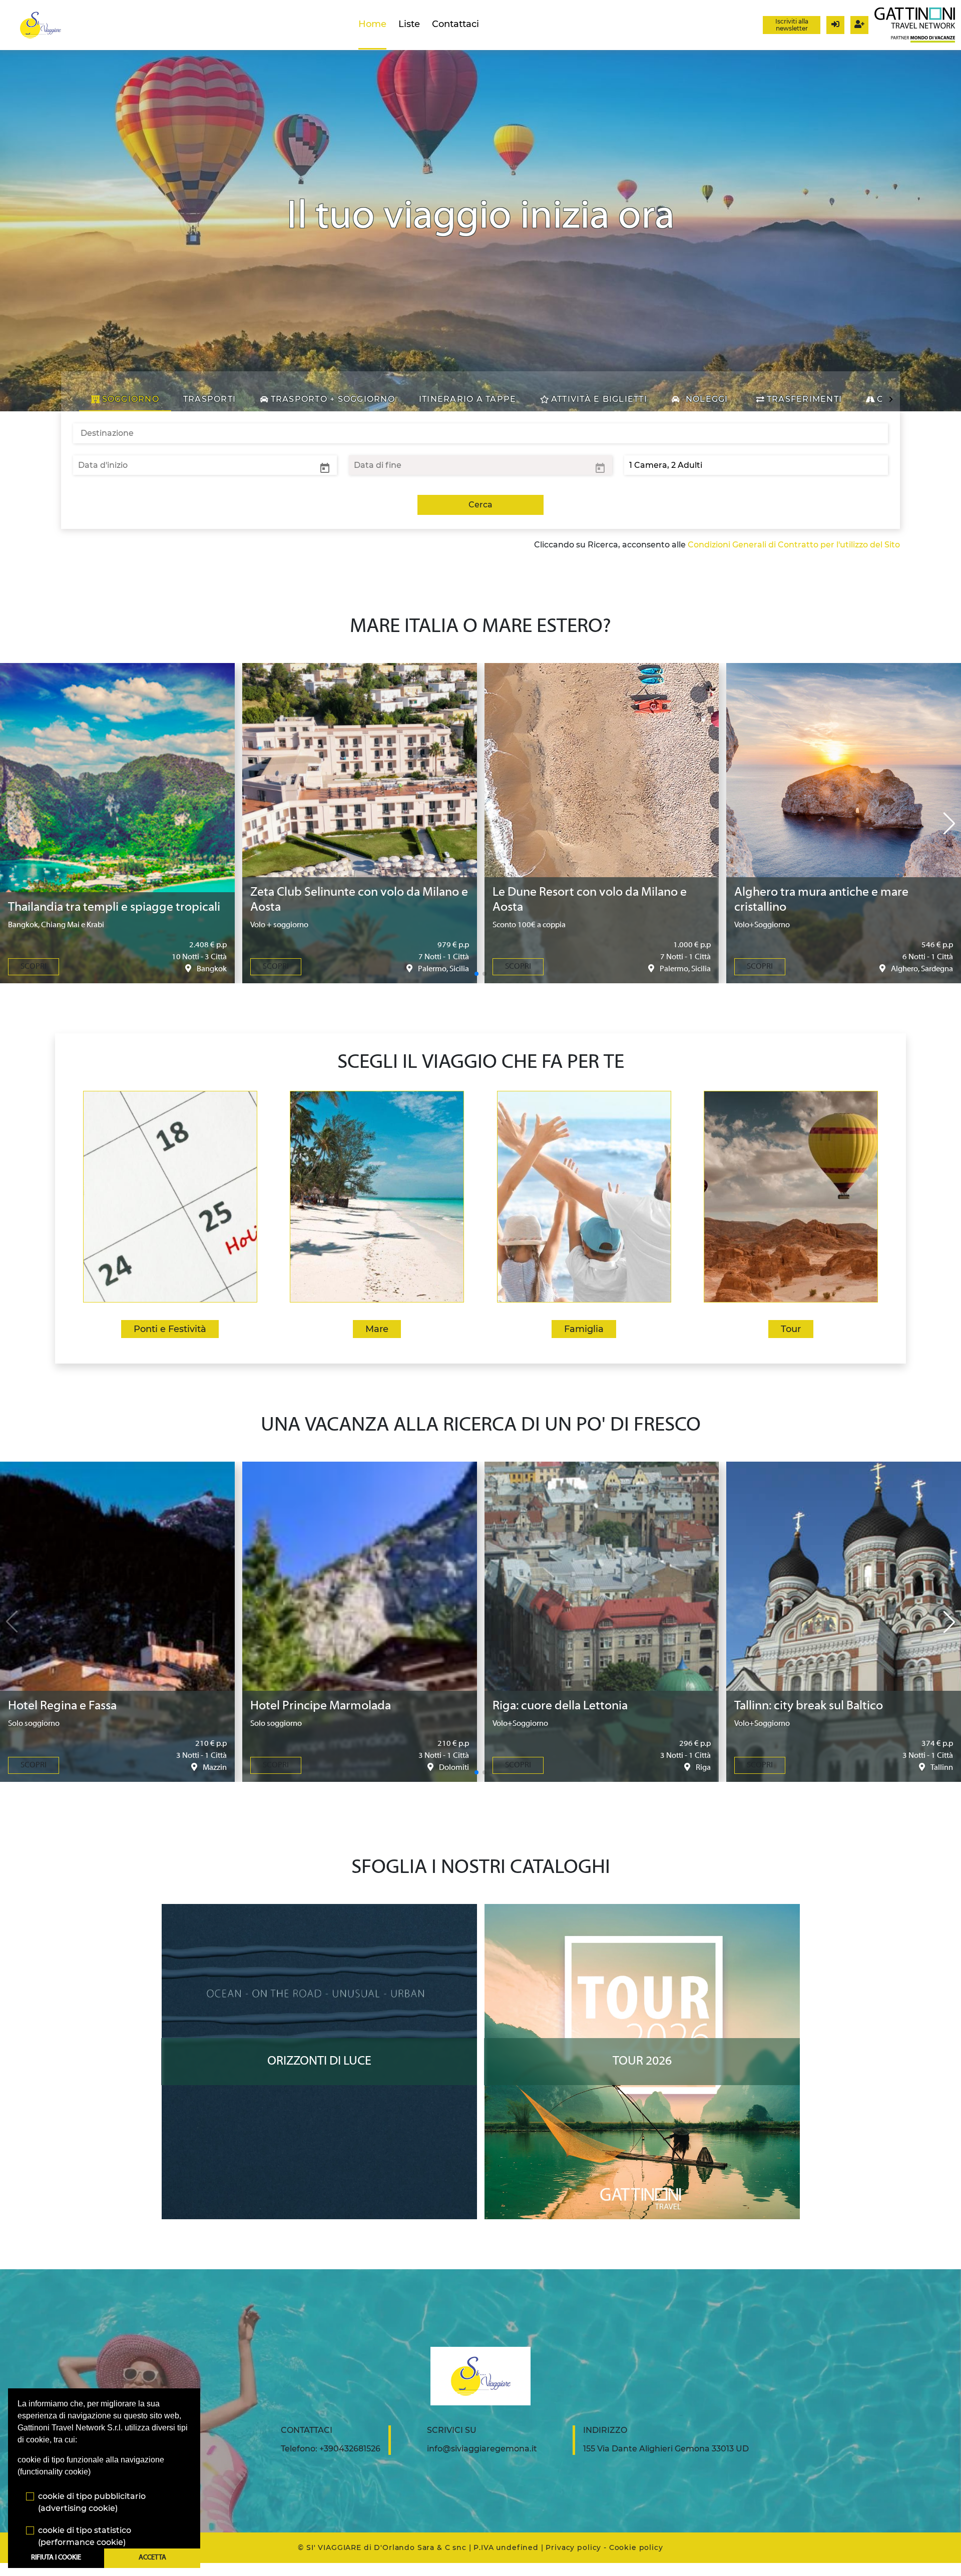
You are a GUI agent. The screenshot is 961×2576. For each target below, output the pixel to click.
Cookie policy (636, 2547)
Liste (409, 24)
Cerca (480, 505)
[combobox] (480, 433)
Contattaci (455, 24)
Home (372, 24)
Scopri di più (319, 1913)
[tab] (125, 399)
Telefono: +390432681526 (331, 2449)
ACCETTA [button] (152, 2558)
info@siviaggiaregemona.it (482, 2449)
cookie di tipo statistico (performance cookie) (85, 2536)
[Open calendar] (325, 467)
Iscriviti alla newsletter (792, 25)
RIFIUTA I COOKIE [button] (56, 2558)
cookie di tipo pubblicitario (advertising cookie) (92, 2502)
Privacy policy (573, 2547)
